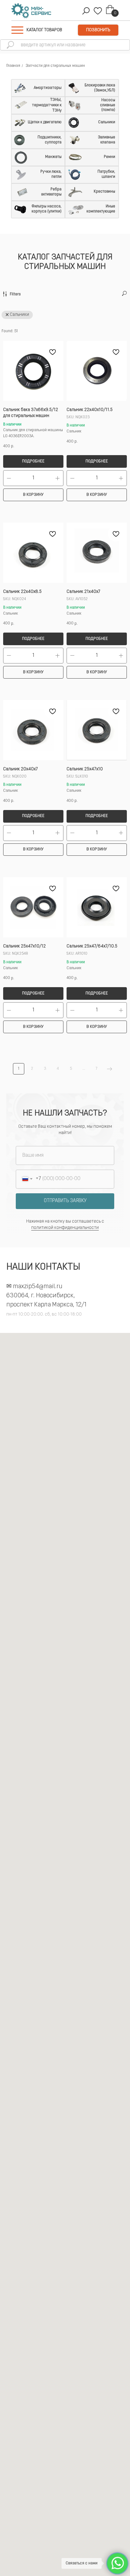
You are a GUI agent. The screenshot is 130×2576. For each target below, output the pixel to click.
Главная (13, 66)
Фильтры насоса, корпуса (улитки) (47, 209)
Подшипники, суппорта (50, 140)
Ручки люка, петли (51, 174)
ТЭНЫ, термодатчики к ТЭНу (47, 105)
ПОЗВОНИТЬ (98, 30)
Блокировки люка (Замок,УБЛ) (100, 88)
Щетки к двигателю (45, 122)
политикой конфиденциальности (65, 1228)
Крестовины (104, 192)
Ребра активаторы (51, 192)
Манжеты (53, 157)
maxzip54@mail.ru (38, 1287)
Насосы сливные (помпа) (108, 105)
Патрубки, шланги (106, 174)
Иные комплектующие (101, 209)
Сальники (107, 122)
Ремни (109, 157)
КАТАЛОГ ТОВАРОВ (44, 30)
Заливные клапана (106, 140)
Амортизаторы (48, 88)
